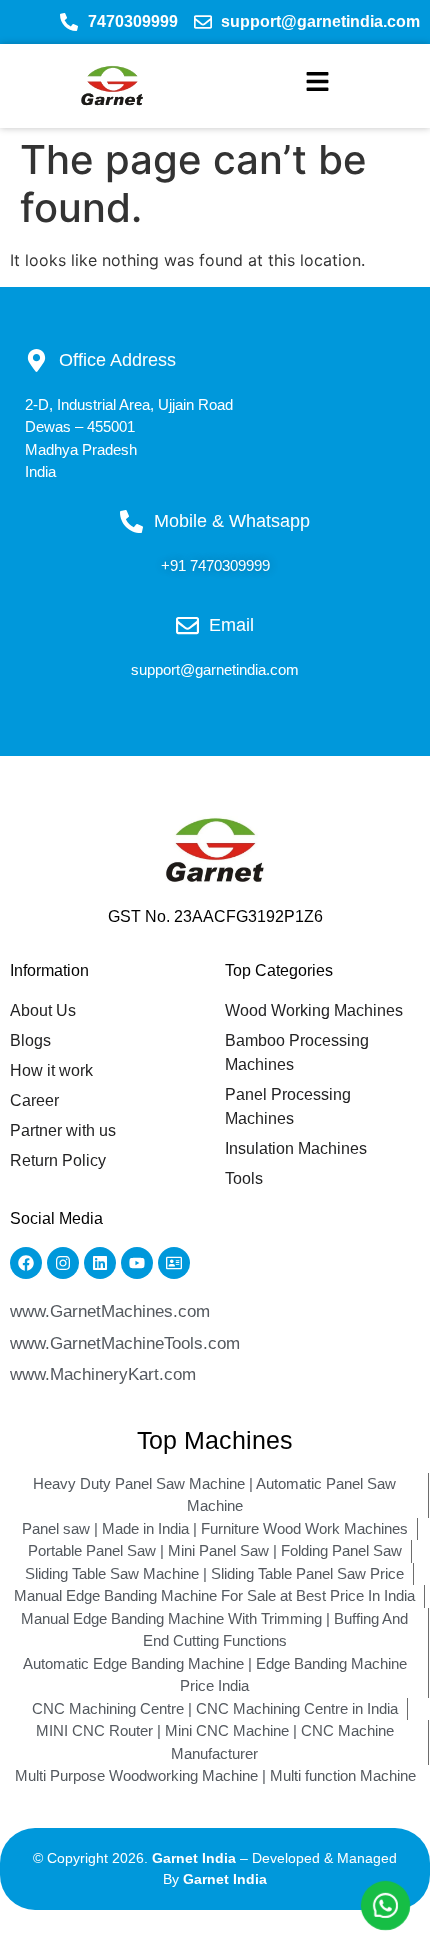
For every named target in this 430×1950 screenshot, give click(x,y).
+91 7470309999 (215, 565)
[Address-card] (174, 1263)
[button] (317, 86)
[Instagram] (63, 1263)
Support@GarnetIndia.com (215, 669)
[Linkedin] (100, 1263)
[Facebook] (26, 1263)
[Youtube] (137, 1263)
